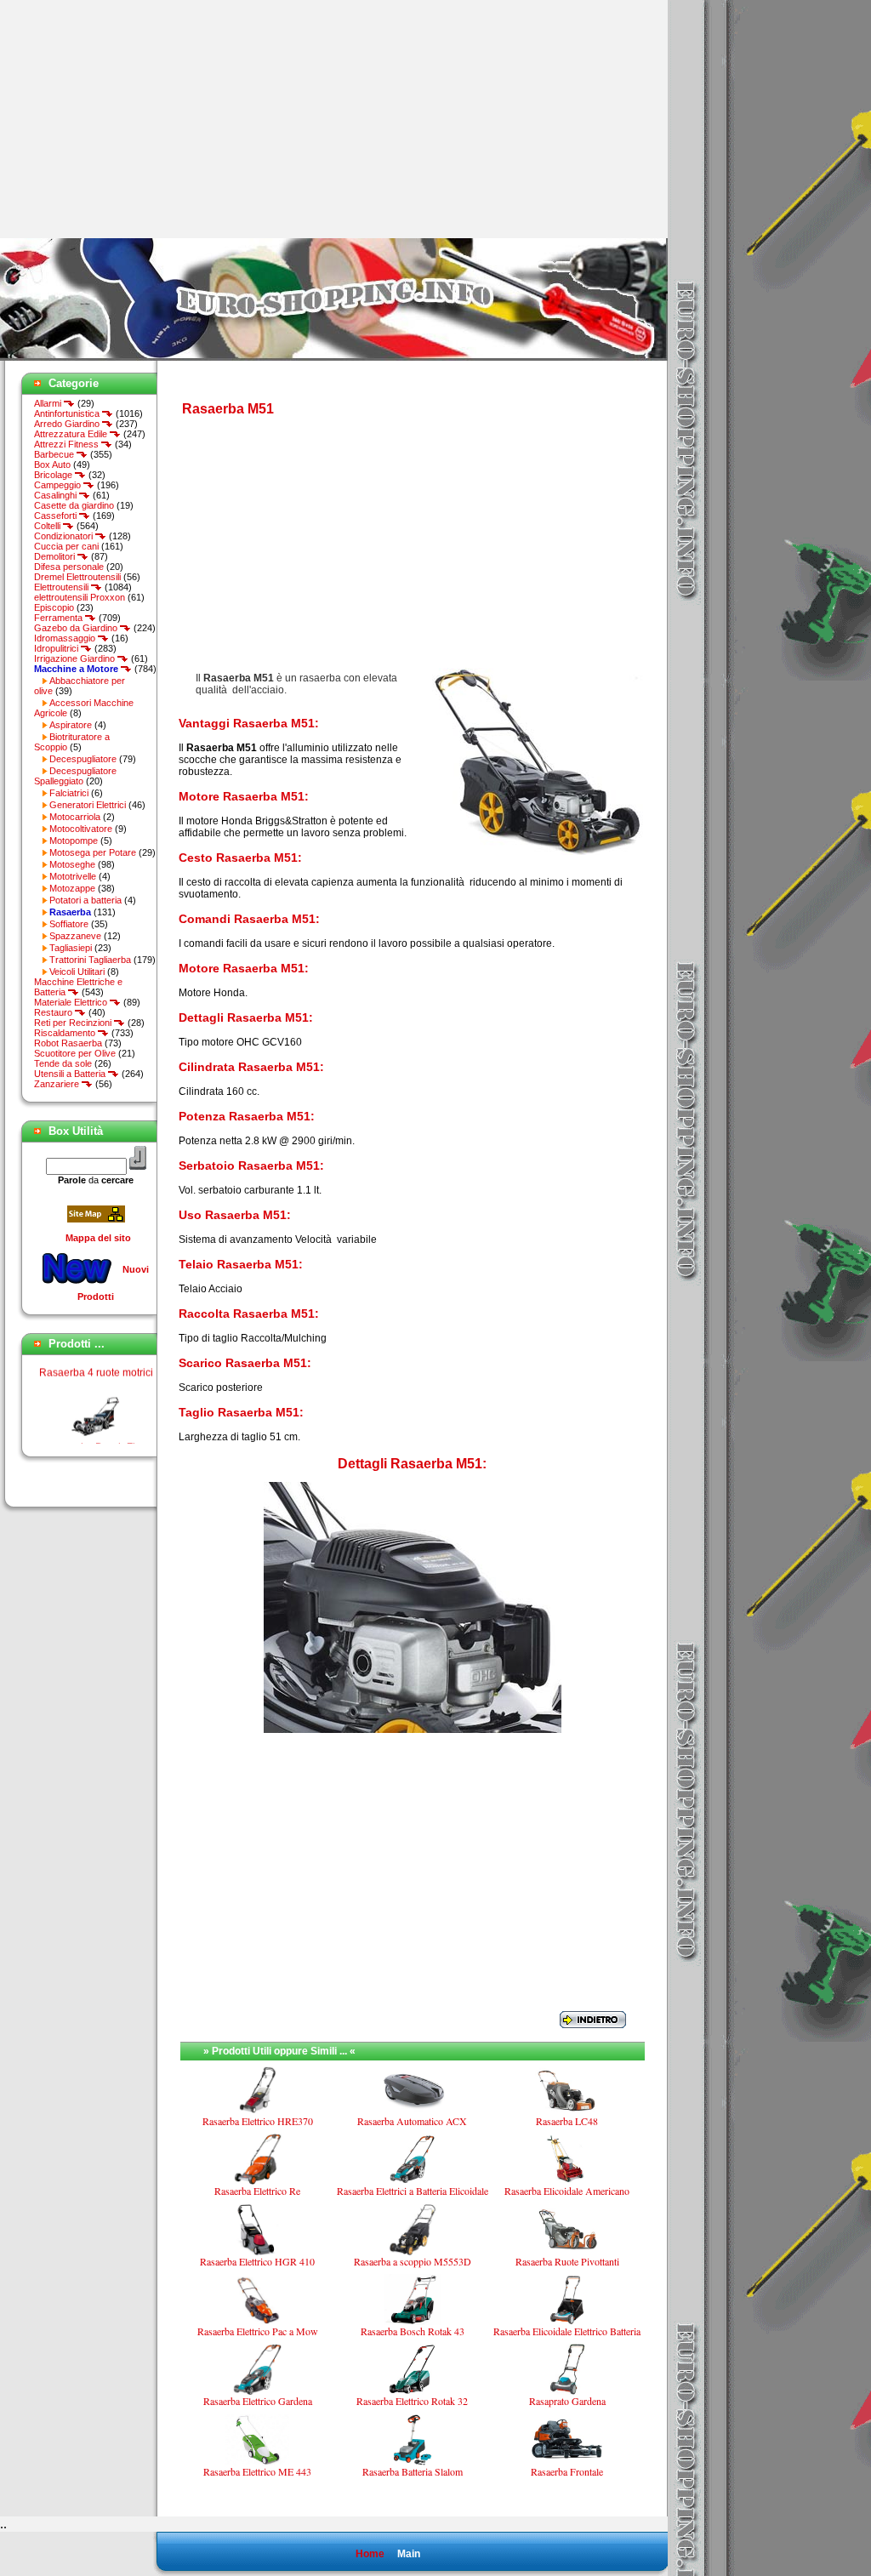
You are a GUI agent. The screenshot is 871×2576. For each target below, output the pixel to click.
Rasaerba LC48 (567, 2121)
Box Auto (52, 464)
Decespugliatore (83, 759)
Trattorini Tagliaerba (90, 960)
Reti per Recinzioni (74, 1023)
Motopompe (74, 841)
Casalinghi (57, 495)
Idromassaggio (66, 638)
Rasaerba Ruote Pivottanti (567, 2261)
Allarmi (49, 403)
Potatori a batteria (85, 900)
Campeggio (59, 485)
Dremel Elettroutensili (77, 577)
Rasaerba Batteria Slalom (413, 2471)
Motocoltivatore (81, 829)
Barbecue (55, 454)
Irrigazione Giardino (76, 658)
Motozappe (72, 888)
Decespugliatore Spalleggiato (75, 776)
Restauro (54, 1012)
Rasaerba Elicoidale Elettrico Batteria (567, 2331)
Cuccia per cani (66, 546)
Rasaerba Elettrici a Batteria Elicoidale (413, 2191)
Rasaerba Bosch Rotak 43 (413, 2331)
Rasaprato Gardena (567, 2401)
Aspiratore (71, 725)
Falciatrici (69, 793)
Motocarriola (75, 817)
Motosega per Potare (93, 852)
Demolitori (56, 556)
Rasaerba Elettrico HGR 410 (257, 2261)
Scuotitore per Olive (75, 1053)
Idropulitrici (57, 648)
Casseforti (57, 516)
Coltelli (48, 526)
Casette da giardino (74, 505)
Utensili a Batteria (71, 1074)
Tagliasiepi (71, 948)
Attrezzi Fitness (68, 444)
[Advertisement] (143, 119)
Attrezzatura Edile (72, 434)
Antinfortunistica (68, 413)
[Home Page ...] (334, 357)
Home (370, 2554)
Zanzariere (58, 1084)
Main (409, 2554)
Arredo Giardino (68, 424)
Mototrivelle (73, 876)
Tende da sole (63, 1063)
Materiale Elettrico (72, 1002)
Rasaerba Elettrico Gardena (258, 2401)
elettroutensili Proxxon (80, 597)
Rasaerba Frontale (567, 2471)
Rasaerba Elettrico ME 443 (257, 2471)
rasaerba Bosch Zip (96, 1433)
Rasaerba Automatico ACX (412, 2121)
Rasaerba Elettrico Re (257, 2191)
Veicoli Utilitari (77, 972)
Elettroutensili (63, 587)
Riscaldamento (66, 1033)
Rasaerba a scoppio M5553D (413, 2261)
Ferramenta (60, 618)
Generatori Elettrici (88, 805)
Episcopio (54, 607)
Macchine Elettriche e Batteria (78, 987)
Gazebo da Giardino (77, 628)
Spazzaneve (75, 936)
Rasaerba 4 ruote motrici (96, 1359)
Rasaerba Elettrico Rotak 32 (412, 2401)
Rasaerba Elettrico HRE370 (258, 2121)
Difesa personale (69, 567)
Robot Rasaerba (68, 1043)
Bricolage (54, 475)
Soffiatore (69, 924)
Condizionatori (65, 536)
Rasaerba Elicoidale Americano (567, 2191)
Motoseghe (72, 864)
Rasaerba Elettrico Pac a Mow (258, 2331)
